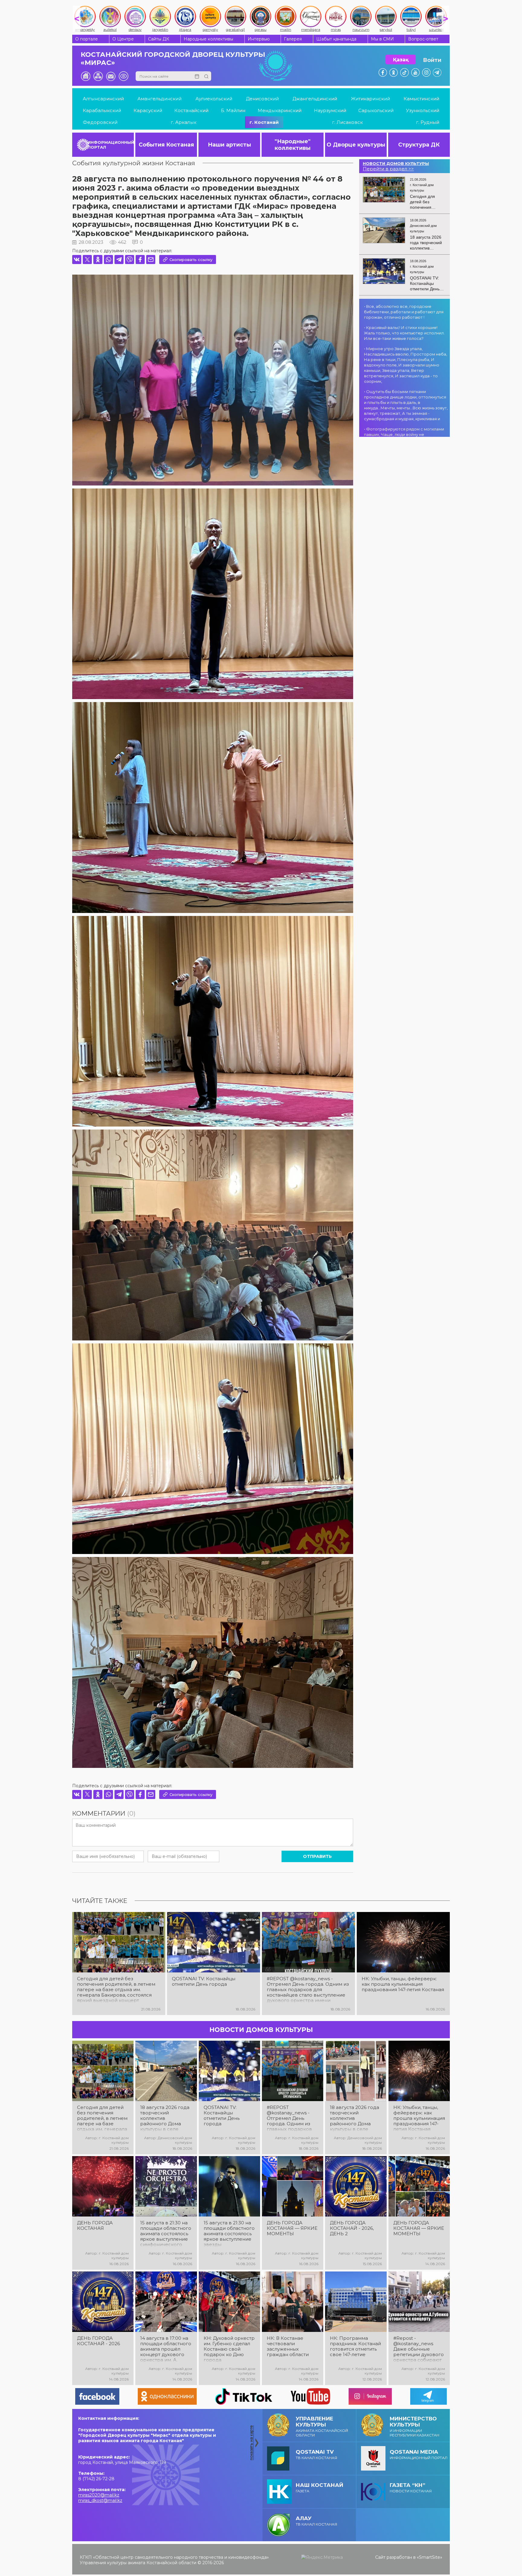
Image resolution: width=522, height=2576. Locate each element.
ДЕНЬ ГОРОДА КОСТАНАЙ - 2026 (98, 2341)
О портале (87, 39)
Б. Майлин (233, 110)
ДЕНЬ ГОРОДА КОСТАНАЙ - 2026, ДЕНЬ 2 (352, 2228)
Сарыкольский (376, 110)
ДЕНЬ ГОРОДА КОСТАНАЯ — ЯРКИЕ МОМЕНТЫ (292, 2228)
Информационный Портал (419, 2454)
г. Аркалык (184, 122)
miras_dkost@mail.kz (100, 2500)
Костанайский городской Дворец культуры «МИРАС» (173, 59)
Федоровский (100, 122)
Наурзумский (330, 110)
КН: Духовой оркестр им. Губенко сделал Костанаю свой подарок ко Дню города (229, 2349)
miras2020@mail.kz (99, 2495)
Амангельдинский (159, 99)
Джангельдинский (315, 99)
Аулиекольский (214, 99)
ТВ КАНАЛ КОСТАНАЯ (316, 2454)
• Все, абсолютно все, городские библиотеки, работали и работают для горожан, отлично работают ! (404, 312)
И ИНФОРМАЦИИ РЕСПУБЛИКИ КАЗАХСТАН (414, 2426)
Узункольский (423, 110)
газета (319, 2488)
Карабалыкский (102, 110)
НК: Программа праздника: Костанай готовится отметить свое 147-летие (355, 2346)
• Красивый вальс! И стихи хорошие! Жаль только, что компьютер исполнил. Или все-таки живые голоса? (404, 333)
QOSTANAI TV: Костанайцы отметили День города (204, 1981)
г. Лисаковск (347, 122)
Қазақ (401, 60)
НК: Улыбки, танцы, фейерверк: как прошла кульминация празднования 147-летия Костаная (403, 1984)
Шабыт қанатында (336, 39)
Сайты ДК (159, 39)
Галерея (293, 39)
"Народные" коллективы (293, 145)
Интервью (259, 39)
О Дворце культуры (356, 145)
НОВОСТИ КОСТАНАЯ (411, 2488)
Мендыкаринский (280, 110)
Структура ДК (419, 145)
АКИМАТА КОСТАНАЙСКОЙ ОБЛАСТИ (322, 2426)
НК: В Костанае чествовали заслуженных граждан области (288, 2346)
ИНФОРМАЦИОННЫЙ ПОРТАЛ (111, 145)
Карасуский (148, 110)
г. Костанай (264, 122)
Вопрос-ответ (423, 39)
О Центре (123, 39)
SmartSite (430, 2557)
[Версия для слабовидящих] (124, 76)
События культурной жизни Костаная (134, 163)
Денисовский (262, 99)
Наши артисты (229, 145)
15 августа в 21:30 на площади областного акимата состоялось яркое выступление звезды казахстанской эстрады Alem (229, 2234)
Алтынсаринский (103, 99)
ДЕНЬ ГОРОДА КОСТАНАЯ (95, 2226)
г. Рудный (428, 122)
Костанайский (191, 110)
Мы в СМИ (382, 39)
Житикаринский (371, 99)
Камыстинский (421, 99)
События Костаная (166, 145)
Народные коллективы (208, 39)
